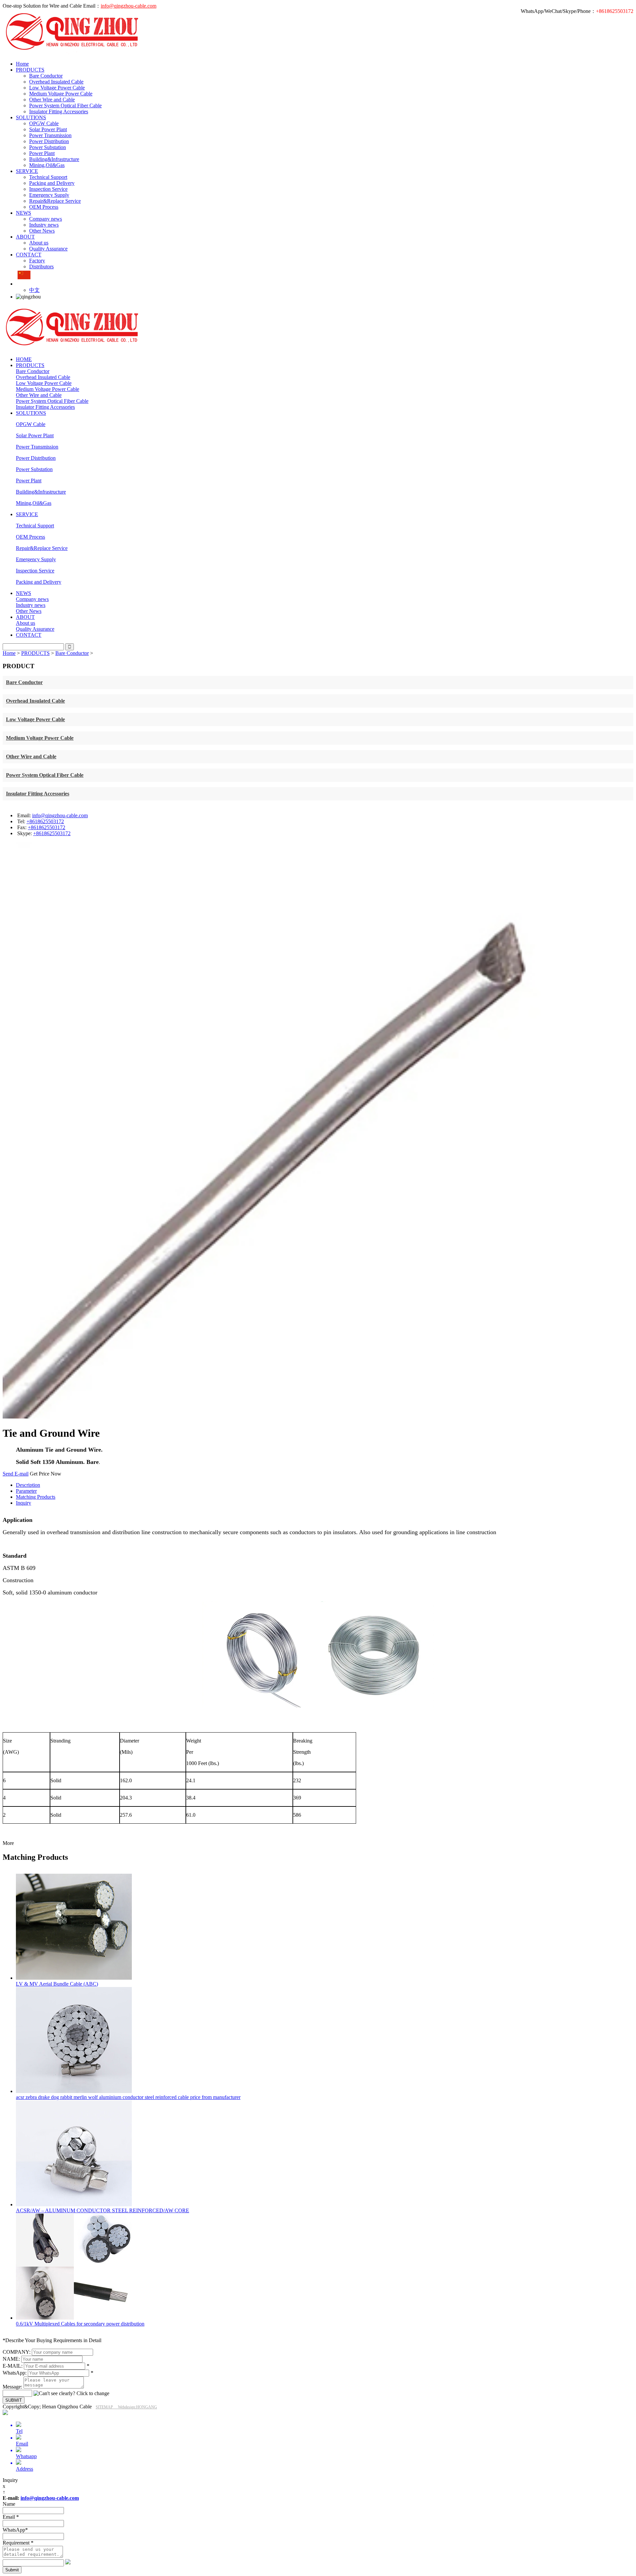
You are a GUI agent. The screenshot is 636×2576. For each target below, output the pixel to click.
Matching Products (36, 1497)
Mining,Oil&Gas (47, 165)
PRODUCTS (30, 70)
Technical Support (48, 177)
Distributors (41, 267)
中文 (34, 290)
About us (39, 243)
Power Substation (48, 147)
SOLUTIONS (31, 117)
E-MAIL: (13, 2366)
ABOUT (25, 237)
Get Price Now (46, 1474)
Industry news (44, 225)
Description (28, 1485)
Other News (42, 231)
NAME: (11, 2359)
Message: (12, 2387)
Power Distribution (49, 141)
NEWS (24, 213)
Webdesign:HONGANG (137, 2407)
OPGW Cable (44, 123)
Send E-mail (16, 1474)
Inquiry (24, 1503)
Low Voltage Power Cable (57, 88)
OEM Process (44, 207)
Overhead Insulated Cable (56, 82)
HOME (24, 359)
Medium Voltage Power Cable (61, 94)
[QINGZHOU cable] (101, 53)
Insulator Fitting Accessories (59, 111)
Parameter (26, 1491)
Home (22, 64)
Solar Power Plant (48, 129)
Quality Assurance (48, 249)
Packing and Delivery (52, 183)
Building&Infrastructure (54, 159)
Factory (37, 261)
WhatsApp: (15, 2373)
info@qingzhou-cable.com (129, 6)
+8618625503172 (45, 821)
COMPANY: (17, 2352)
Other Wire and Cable (52, 100)
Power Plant (42, 153)
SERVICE (27, 171)
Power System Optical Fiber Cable (65, 106)
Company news (46, 219)
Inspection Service (48, 189)
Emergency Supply (49, 195)
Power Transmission (50, 135)
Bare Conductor (46, 76)
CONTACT (29, 255)
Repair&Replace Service (55, 201)
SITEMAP (107, 2407)
